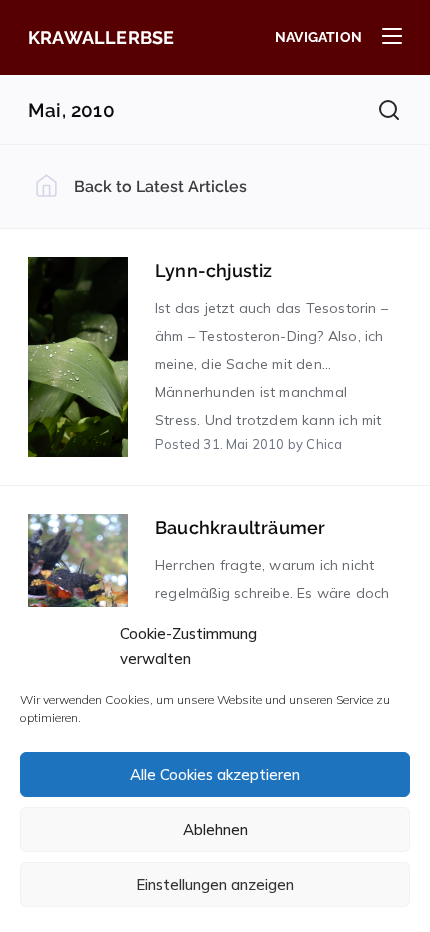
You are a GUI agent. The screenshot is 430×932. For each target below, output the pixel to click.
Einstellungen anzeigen (215, 884)
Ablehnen (215, 829)
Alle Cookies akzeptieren (215, 774)
